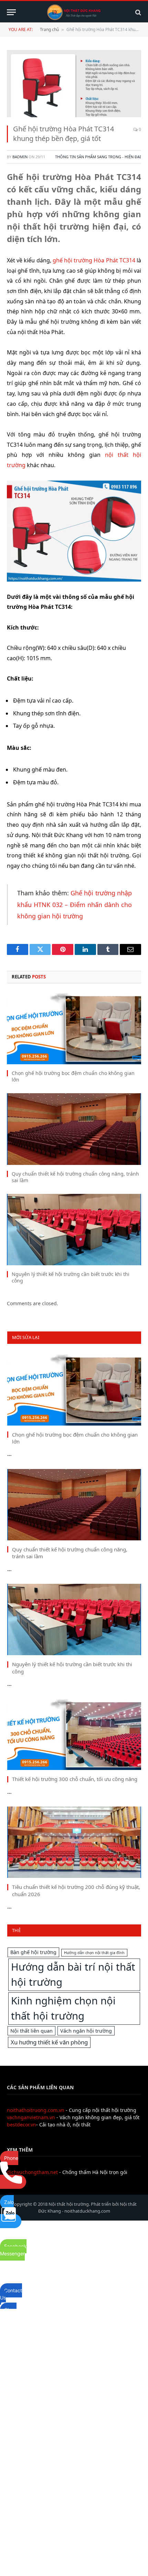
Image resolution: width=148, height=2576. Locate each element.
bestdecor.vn (22, 2125)
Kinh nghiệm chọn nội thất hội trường (63, 2008)
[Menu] (11, 12)
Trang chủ (49, 29)
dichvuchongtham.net (32, 2172)
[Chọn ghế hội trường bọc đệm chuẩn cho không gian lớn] (74, 1029)
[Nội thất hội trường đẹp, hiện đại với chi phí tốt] (74, 12)
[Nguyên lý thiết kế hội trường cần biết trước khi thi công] (74, 1230)
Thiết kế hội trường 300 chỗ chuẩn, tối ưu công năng (75, 1779)
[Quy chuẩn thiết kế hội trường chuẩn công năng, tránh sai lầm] (74, 1129)
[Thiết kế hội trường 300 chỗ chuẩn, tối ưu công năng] (74, 1735)
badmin (20, 157)
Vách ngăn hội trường (86, 2031)
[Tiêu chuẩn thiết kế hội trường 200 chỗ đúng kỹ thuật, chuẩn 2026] (74, 1842)
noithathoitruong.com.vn (36, 2110)
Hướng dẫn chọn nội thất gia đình (94, 1953)
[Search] (138, 12)
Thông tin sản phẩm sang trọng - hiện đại (98, 157)
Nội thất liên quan (31, 2031)
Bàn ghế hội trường (33, 1952)
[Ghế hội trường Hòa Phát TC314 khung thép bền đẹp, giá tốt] (74, 84)
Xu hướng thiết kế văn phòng (49, 2042)
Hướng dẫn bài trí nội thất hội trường (73, 1974)
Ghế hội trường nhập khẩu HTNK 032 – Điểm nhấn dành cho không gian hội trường (75, 904)
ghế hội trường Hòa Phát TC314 (94, 260)
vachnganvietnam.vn (31, 2117)
